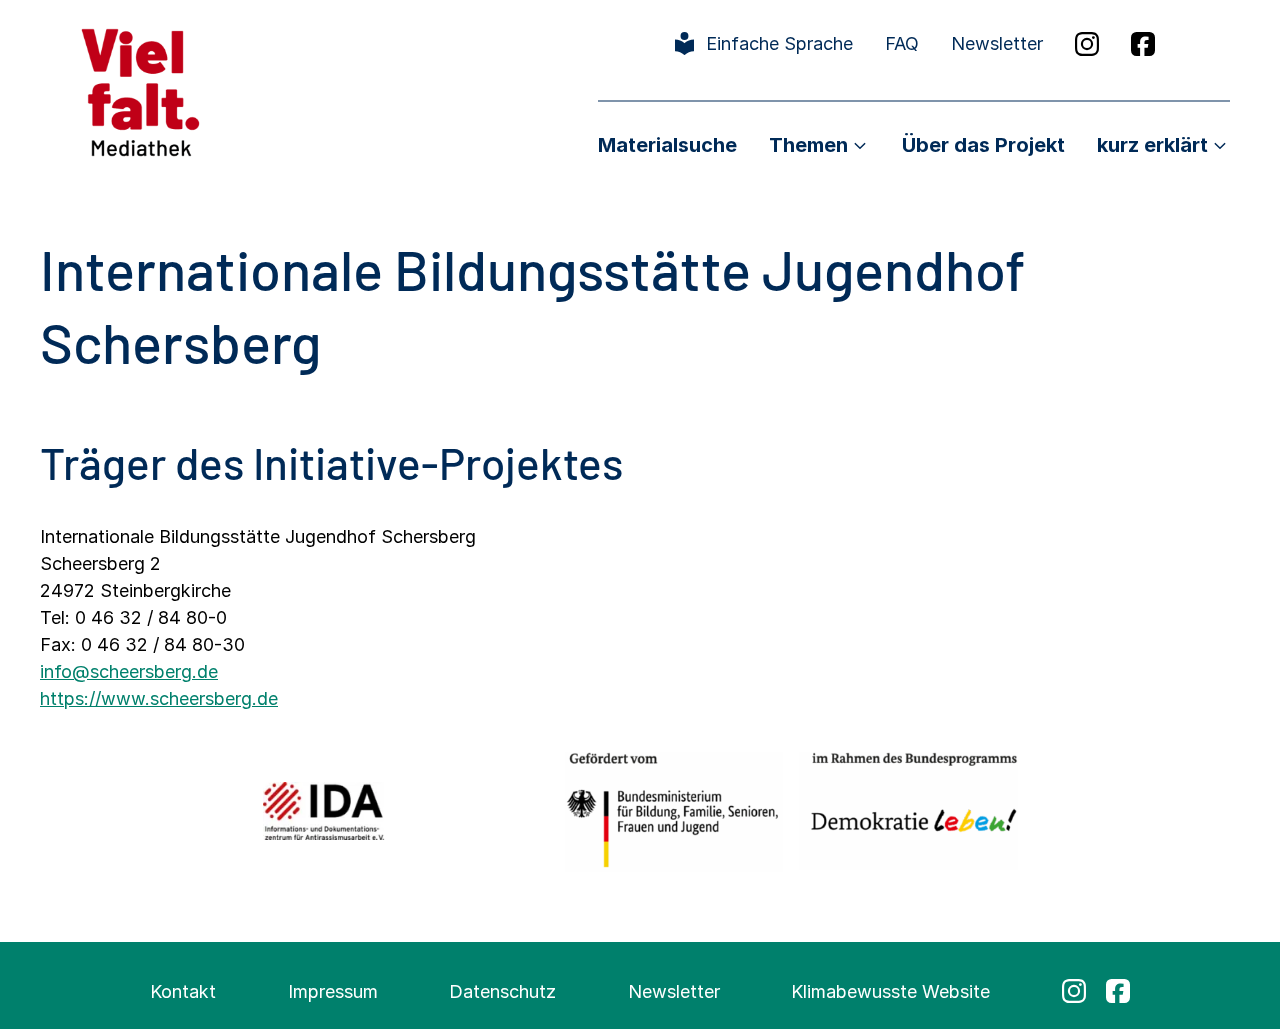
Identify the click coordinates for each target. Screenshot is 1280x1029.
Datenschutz (502, 991)
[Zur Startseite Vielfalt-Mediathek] (140, 90)
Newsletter (997, 43)
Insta (1087, 44)
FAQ (902, 43)
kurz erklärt (1152, 145)
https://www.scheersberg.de (159, 698)
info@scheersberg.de (129, 671)
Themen (808, 145)
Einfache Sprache (779, 43)
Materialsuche (667, 145)
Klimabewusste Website (890, 991)
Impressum (333, 991)
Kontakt (183, 991)
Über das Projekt (983, 145)
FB (1143, 44)
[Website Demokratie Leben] (908, 810)
